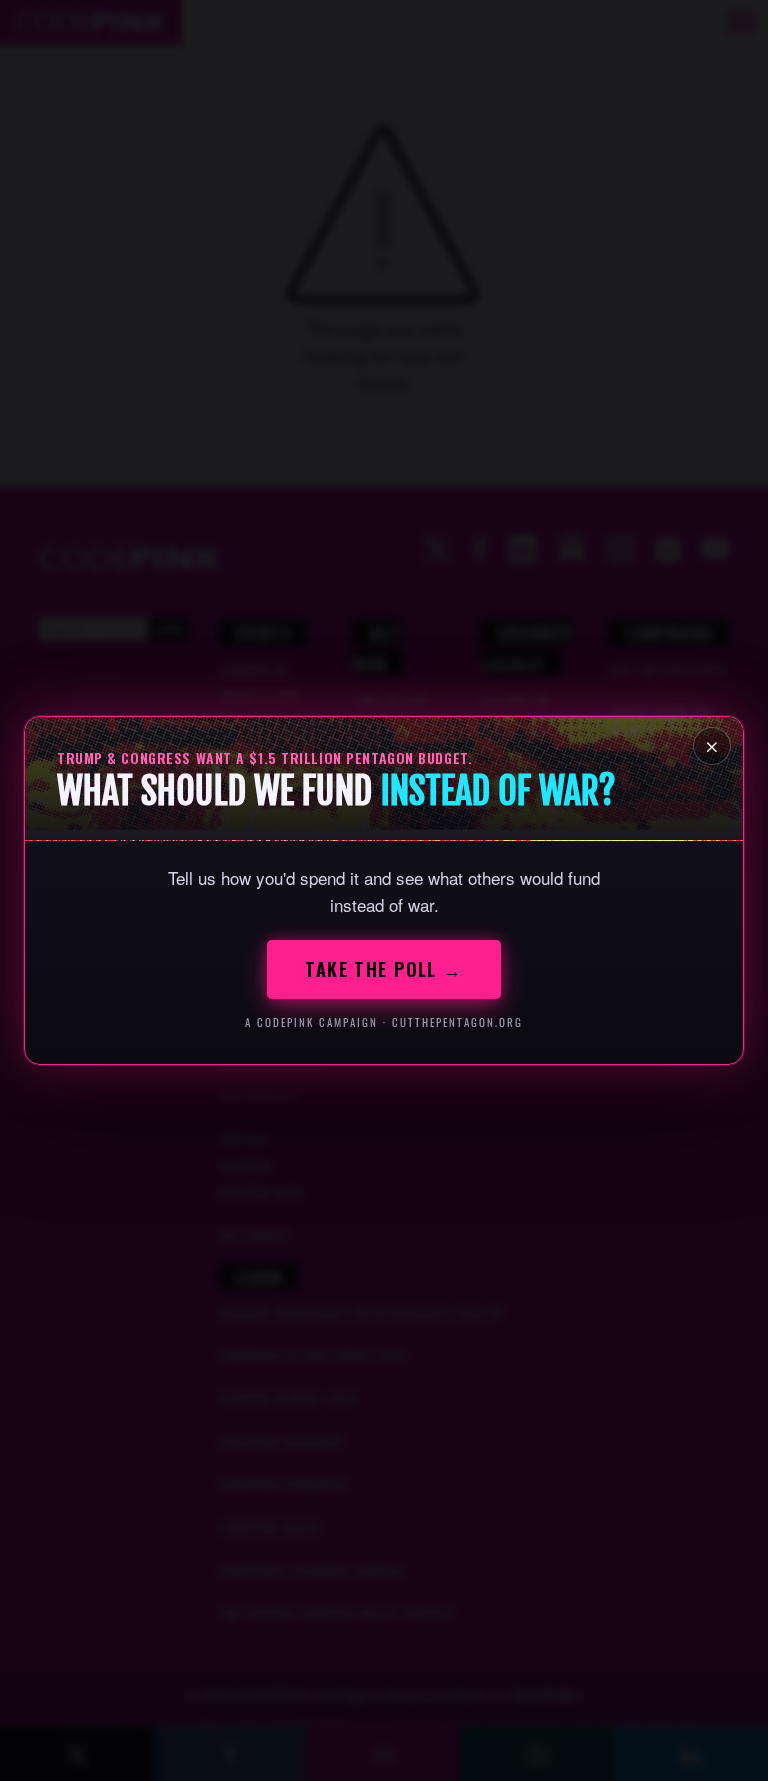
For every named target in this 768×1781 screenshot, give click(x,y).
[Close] (712, 746)
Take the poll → (384, 969)
